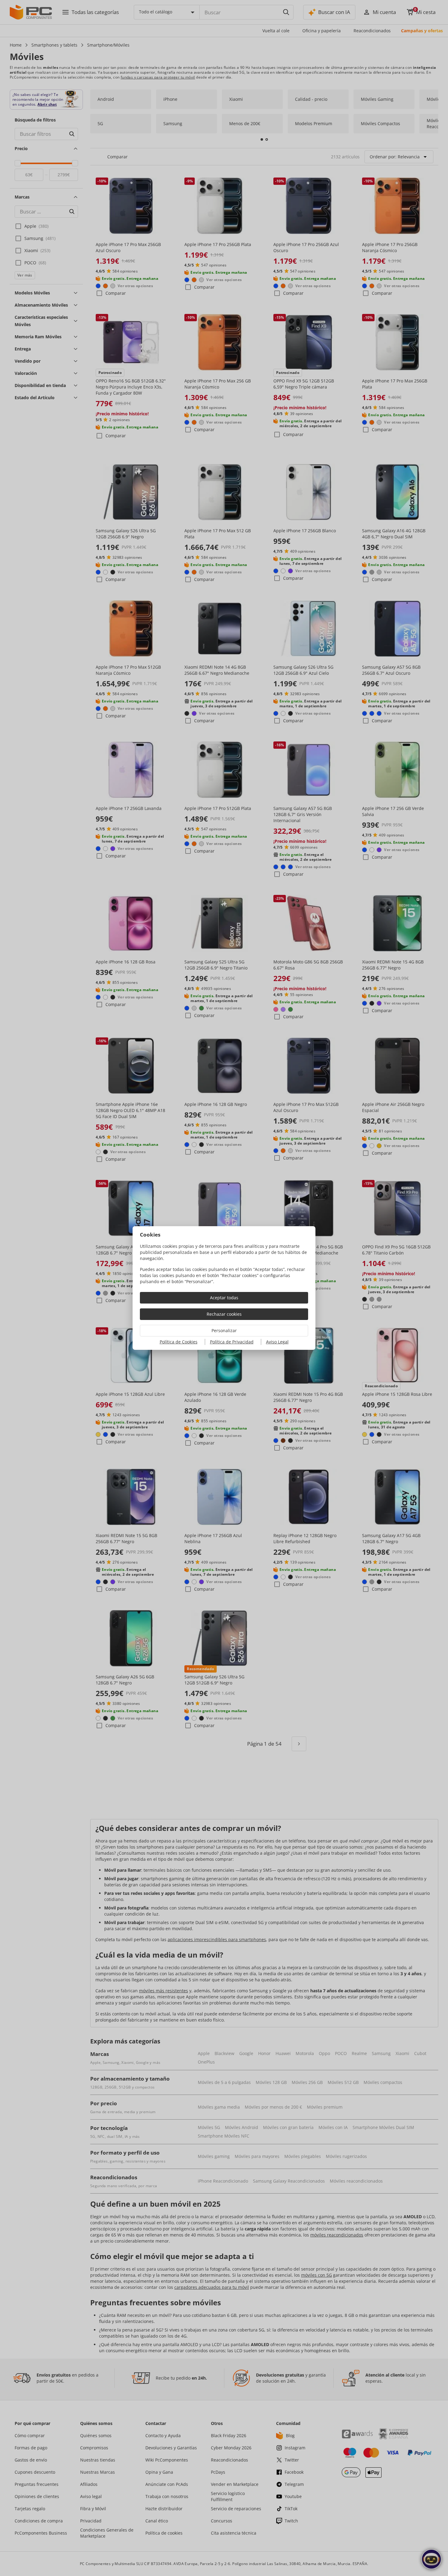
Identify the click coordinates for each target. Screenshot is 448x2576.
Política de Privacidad (232, 1342)
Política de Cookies (179, 1342)
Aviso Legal (277, 1342)
